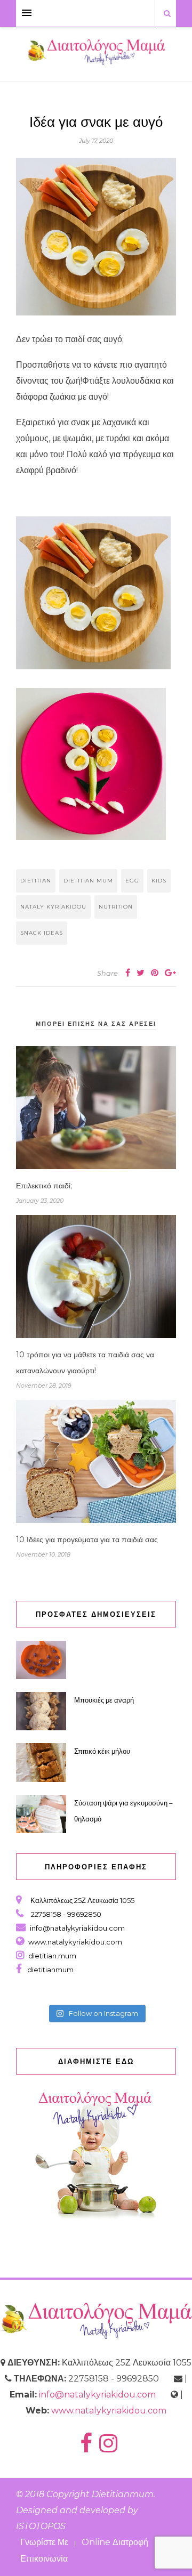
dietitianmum (49, 1970)
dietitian (36, 881)
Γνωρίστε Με (44, 2542)
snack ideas (42, 933)
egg (132, 881)
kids (159, 881)
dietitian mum (88, 881)
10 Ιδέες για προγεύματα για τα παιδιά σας (87, 1540)
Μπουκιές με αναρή (104, 1700)
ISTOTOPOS (41, 2526)
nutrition (116, 907)
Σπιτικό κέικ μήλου (102, 1751)
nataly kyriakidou (53, 907)
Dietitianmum (123, 2494)
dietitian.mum (51, 1956)
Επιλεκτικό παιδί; (44, 1186)
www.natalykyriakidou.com (75, 1942)
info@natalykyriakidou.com (77, 1928)
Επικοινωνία (44, 2559)
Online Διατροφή (115, 2542)
